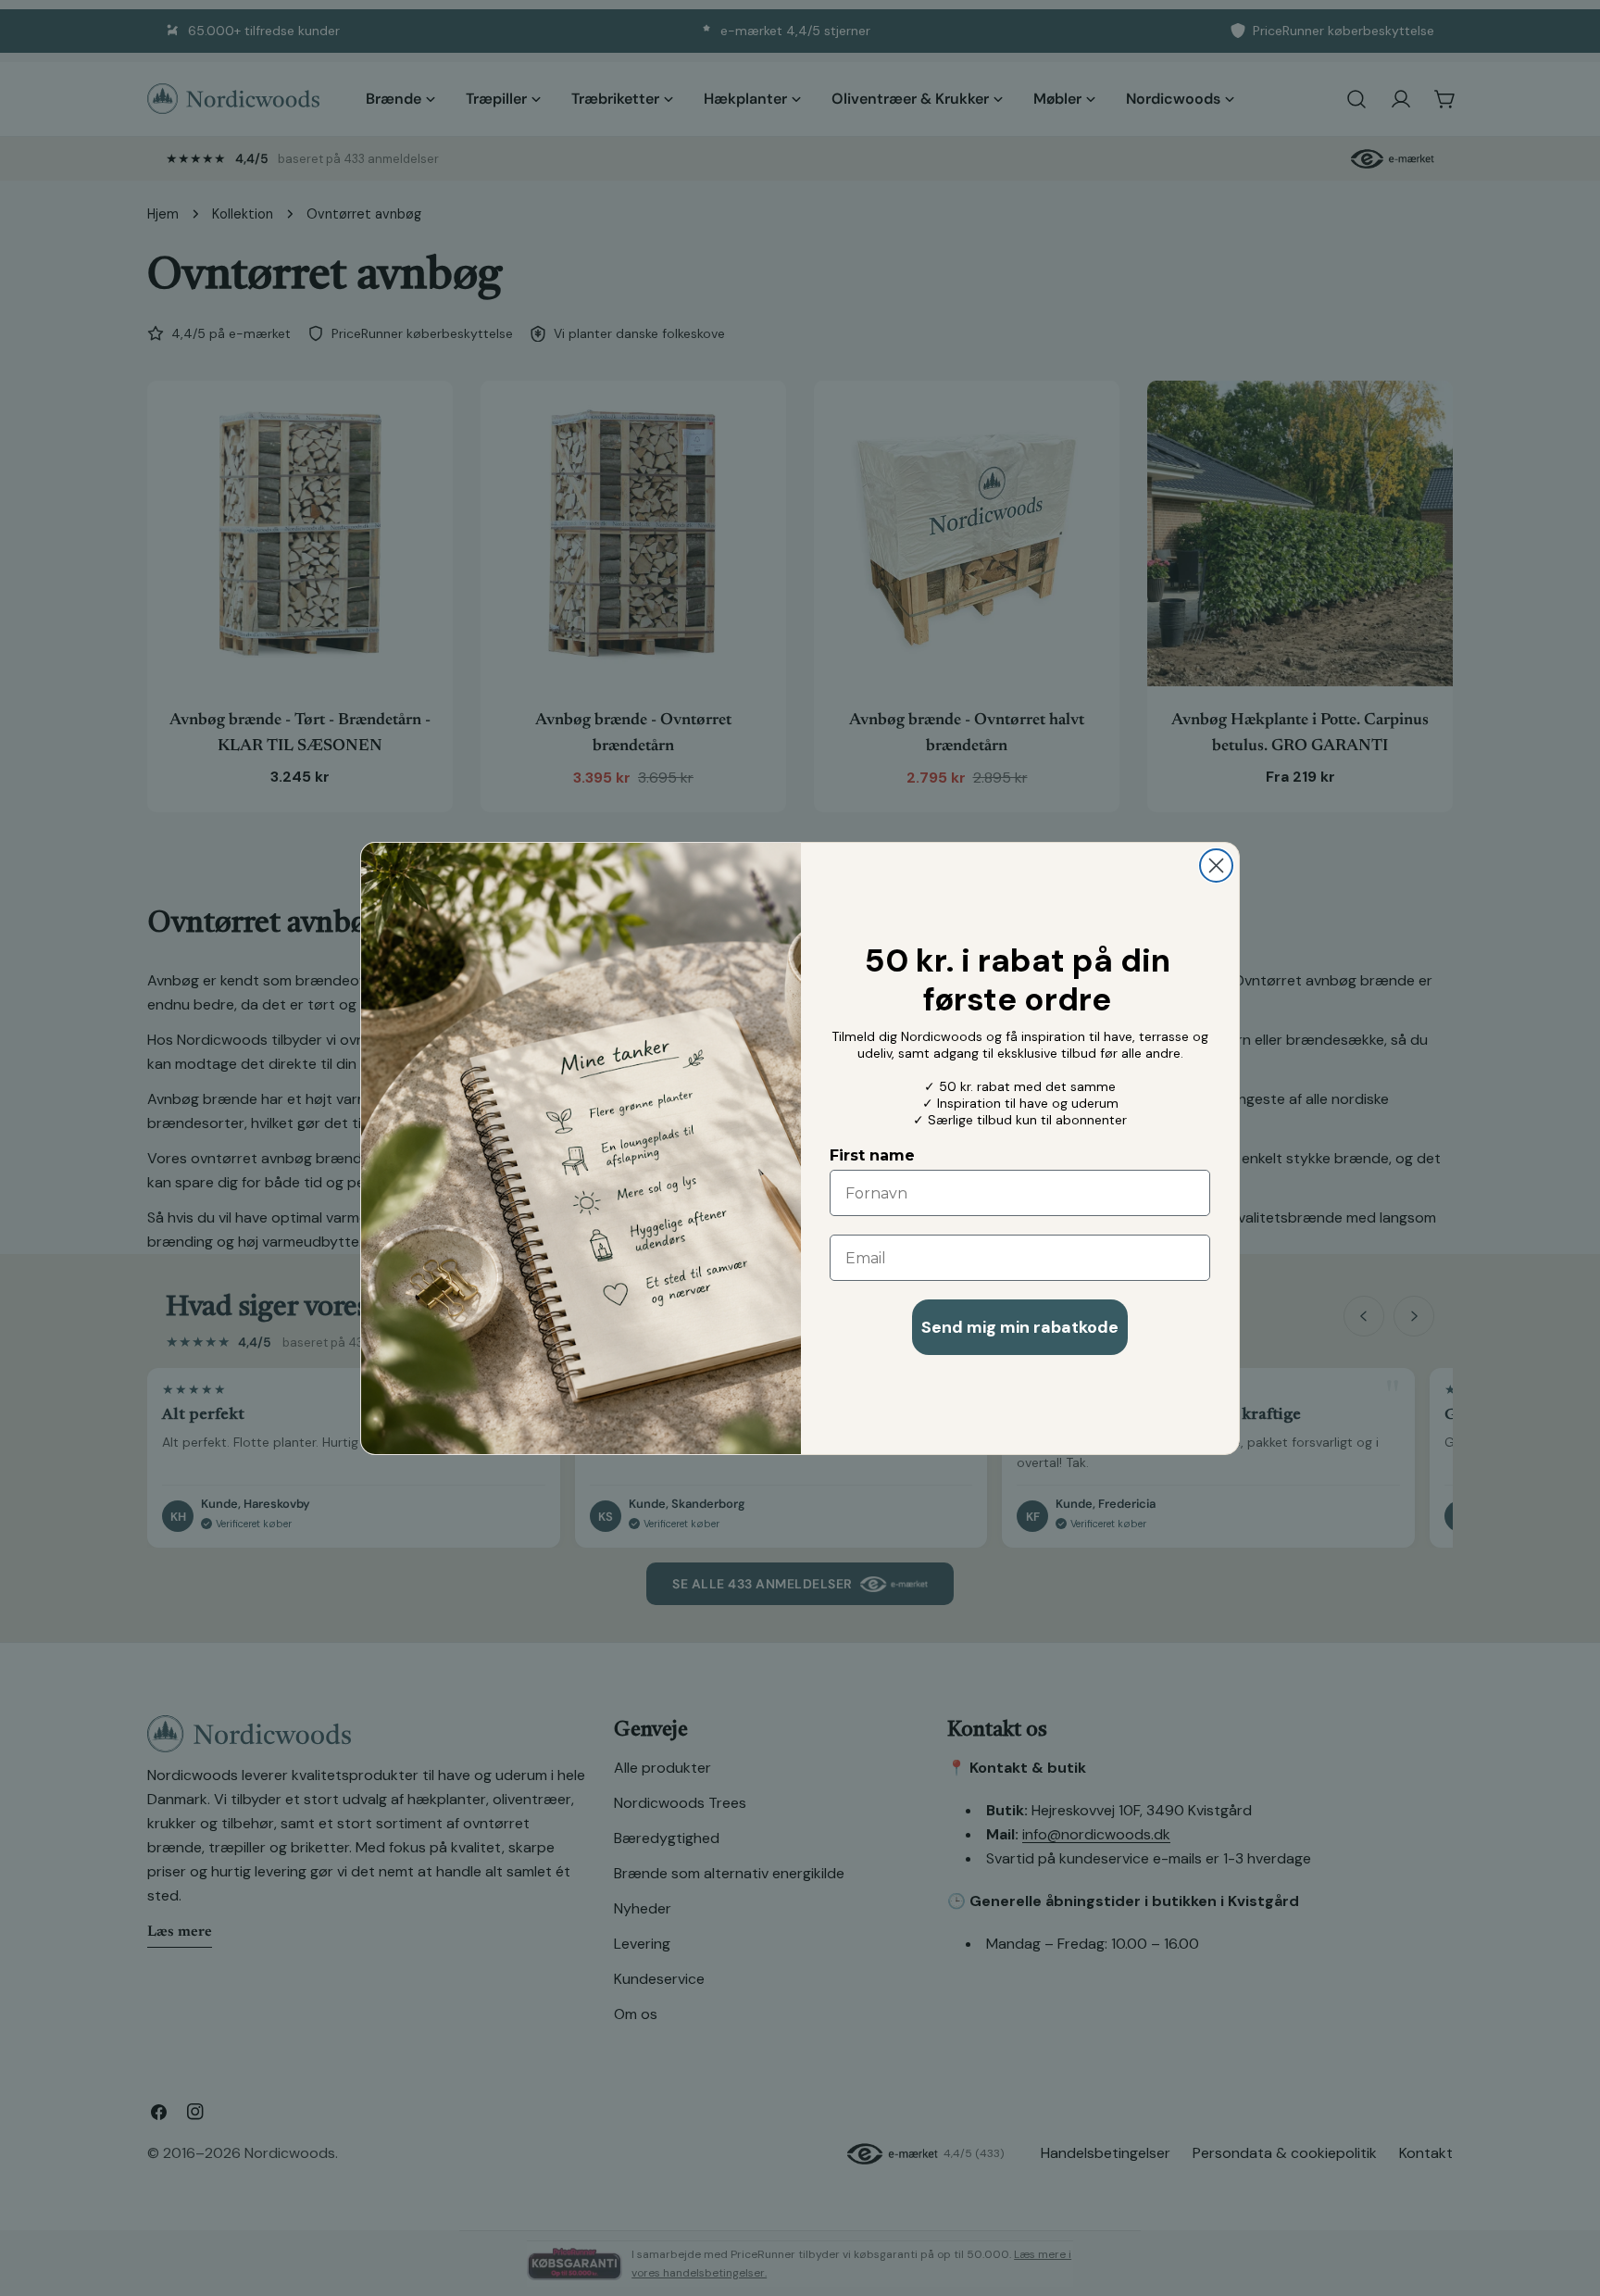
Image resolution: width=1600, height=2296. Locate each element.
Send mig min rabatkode (1020, 1327)
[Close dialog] (1216, 866)
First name (872, 1155)
